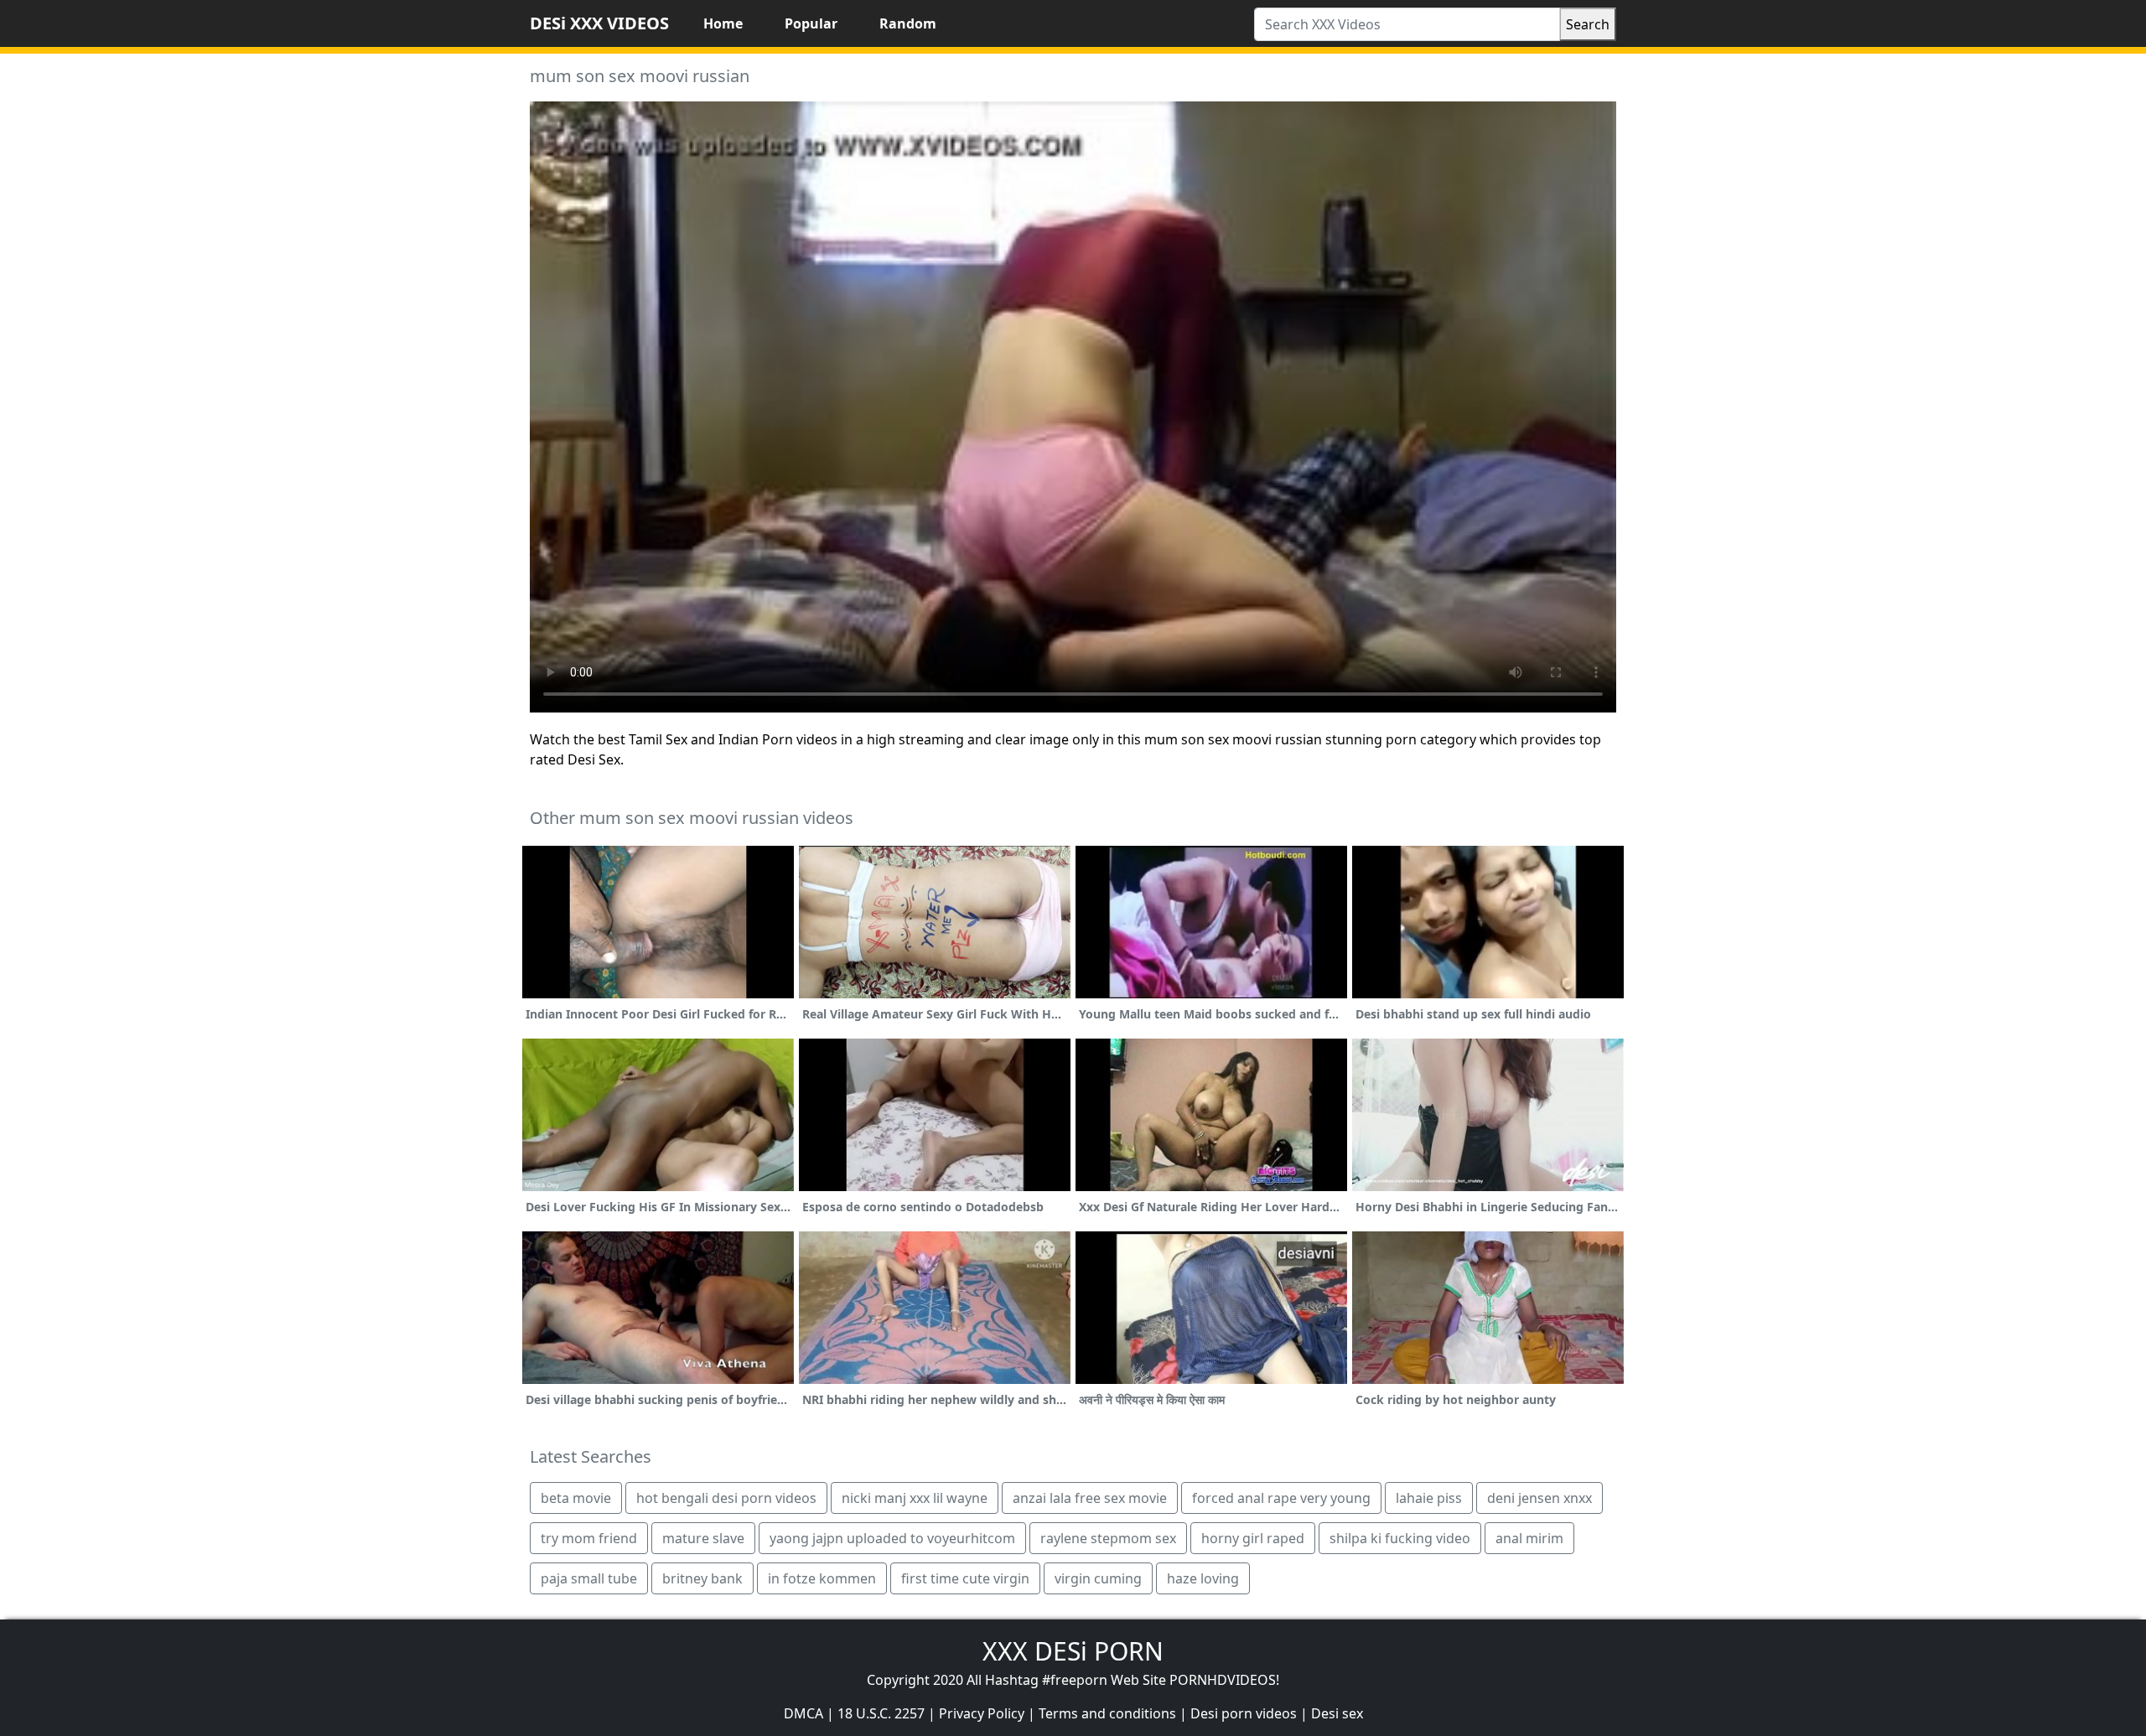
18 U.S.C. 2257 (881, 1713)
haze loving (1203, 1578)
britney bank (702, 1578)
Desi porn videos (1244, 1713)
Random (908, 23)
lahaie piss (1429, 1498)
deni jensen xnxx (1540, 1498)
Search (1588, 24)
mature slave (703, 1538)
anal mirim (1529, 1538)
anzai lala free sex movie (1090, 1498)
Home (723, 23)
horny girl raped (1253, 1538)
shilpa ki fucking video (1400, 1538)
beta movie (576, 1498)
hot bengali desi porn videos (726, 1498)
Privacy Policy (982, 1713)
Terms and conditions (1107, 1713)
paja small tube (589, 1578)
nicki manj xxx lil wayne (915, 1498)
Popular (811, 23)
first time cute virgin (965, 1578)
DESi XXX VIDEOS (599, 23)
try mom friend (589, 1538)
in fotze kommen (822, 1578)
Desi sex (1337, 1713)
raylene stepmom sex (1108, 1538)
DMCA (803, 1713)
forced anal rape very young (1281, 1498)
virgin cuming (1098, 1578)
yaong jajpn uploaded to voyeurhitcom (892, 1538)
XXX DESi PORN (1073, 1651)
